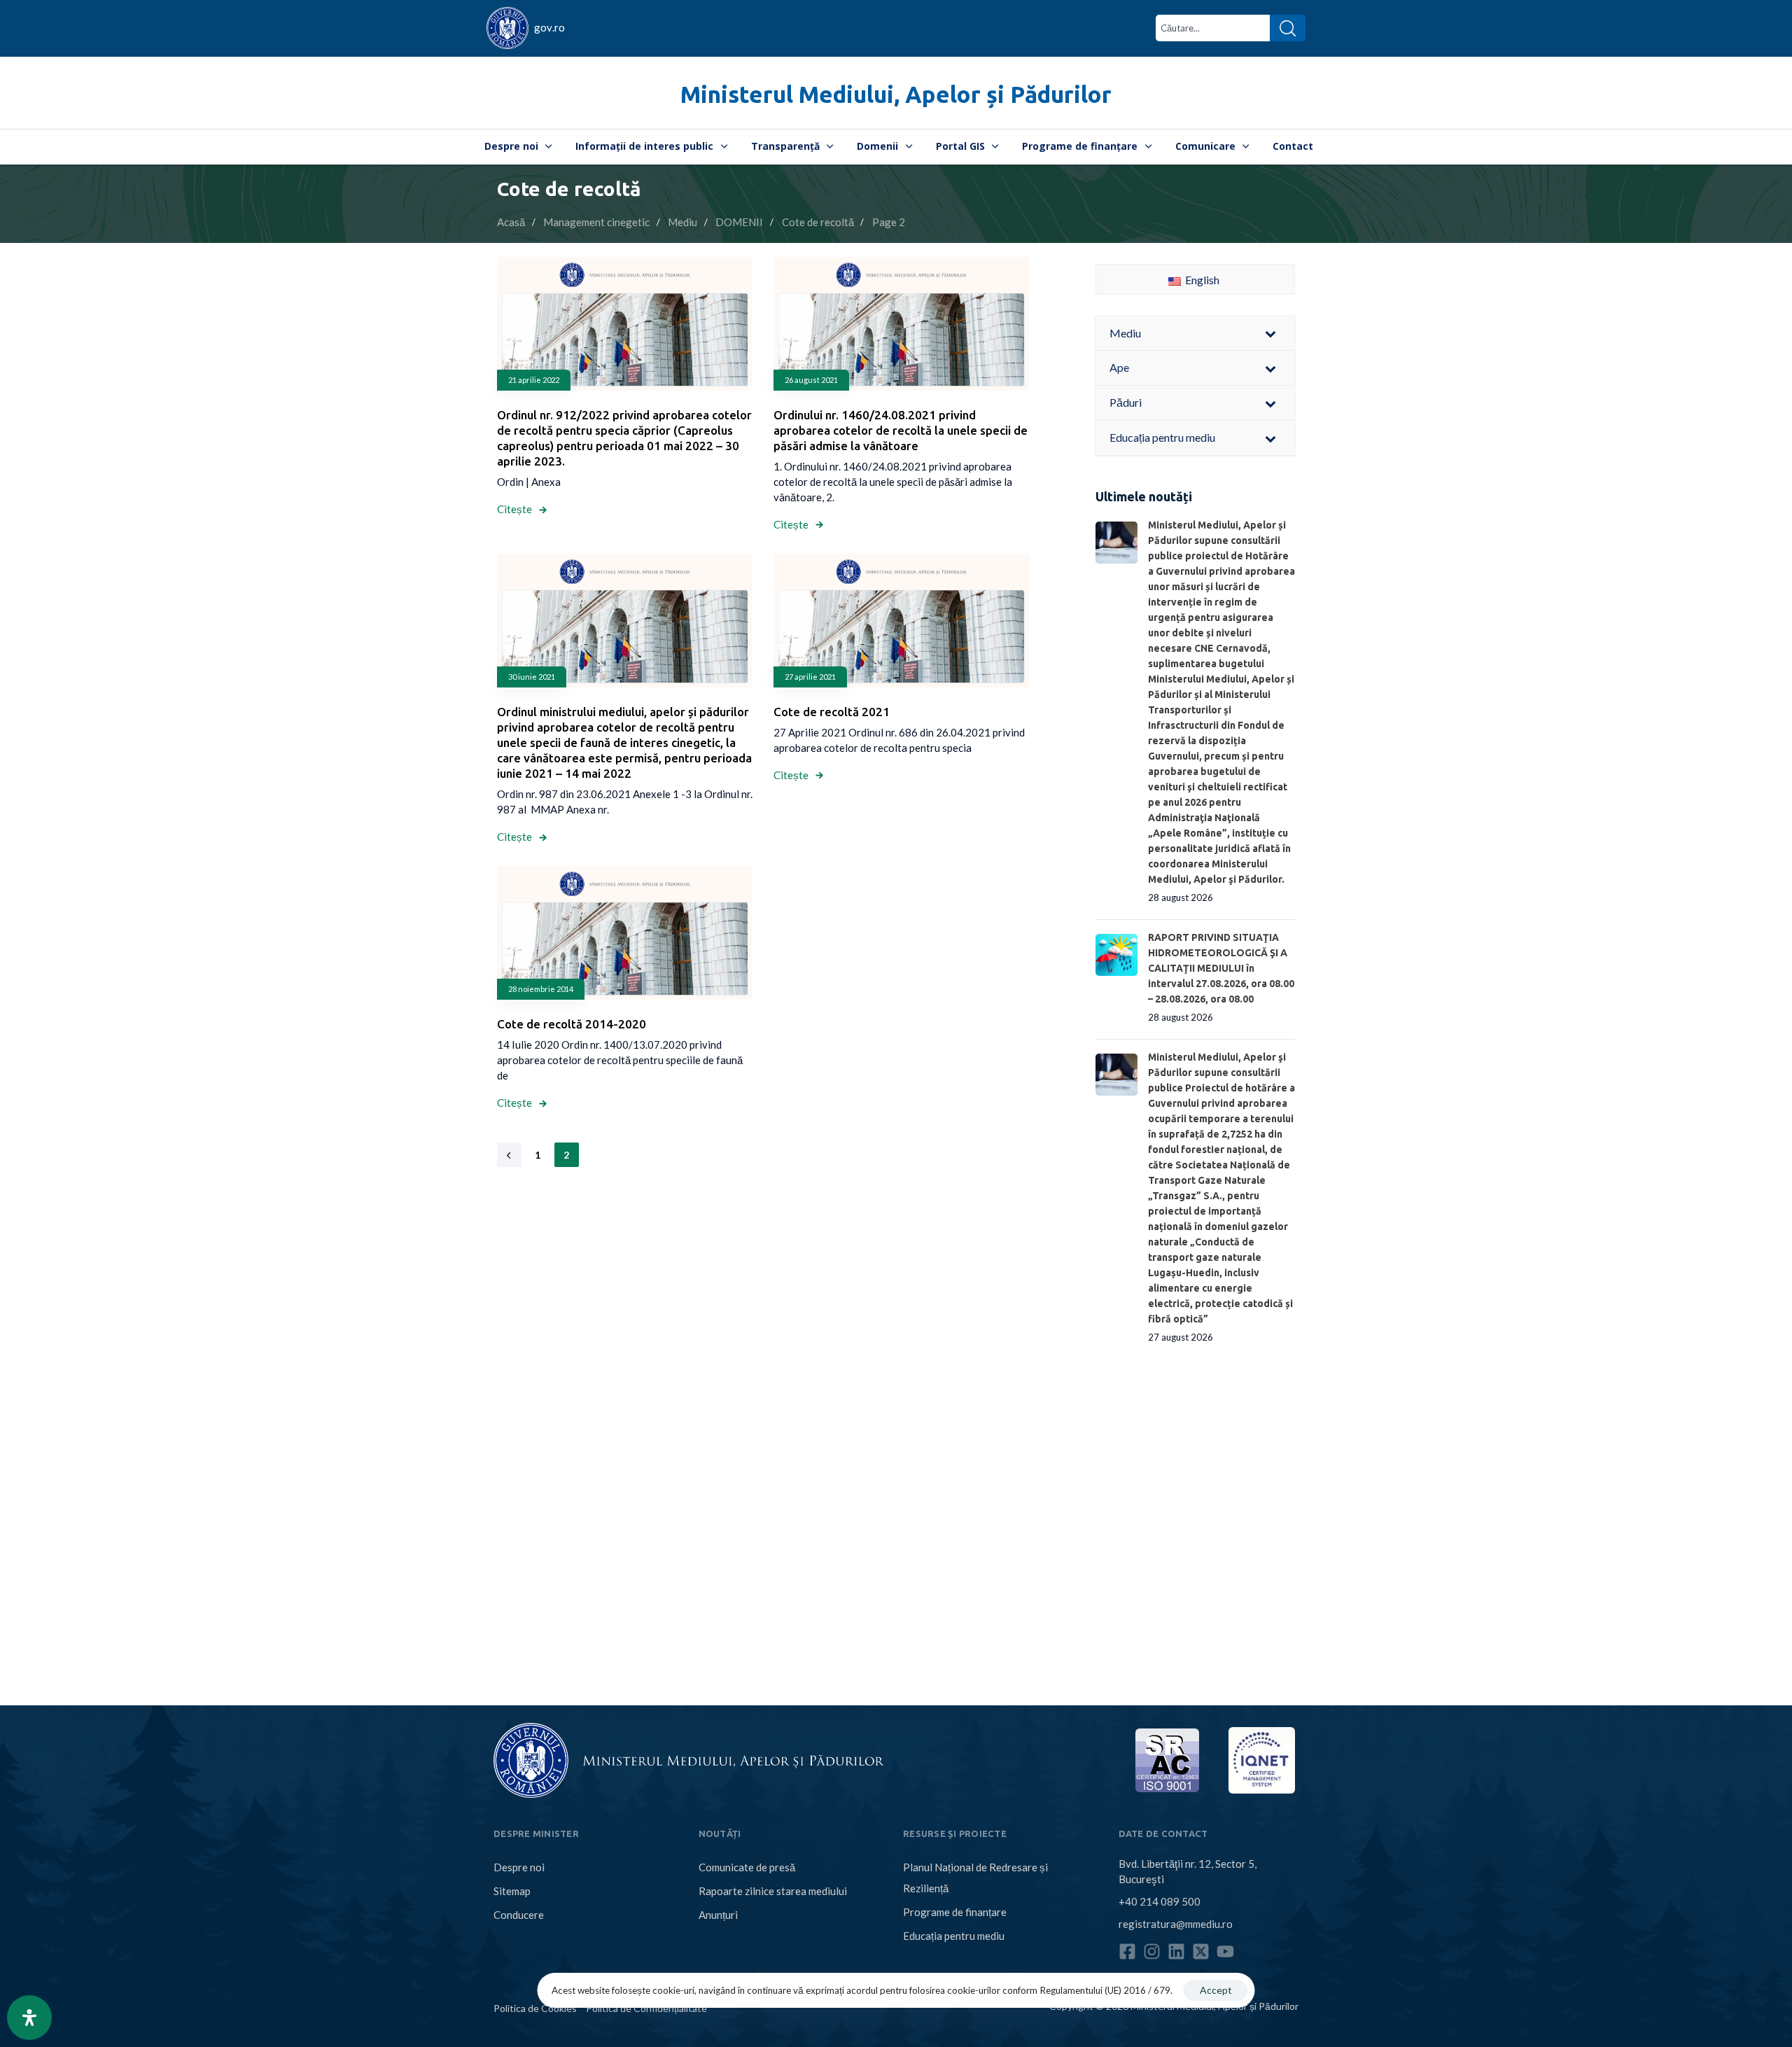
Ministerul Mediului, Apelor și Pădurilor (896, 94)
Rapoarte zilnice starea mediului (773, 1891)
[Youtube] (1225, 1951)
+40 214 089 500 (1160, 1901)
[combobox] (1213, 28)
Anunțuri (718, 1915)
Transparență (785, 146)
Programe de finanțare (1080, 146)
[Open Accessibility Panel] (29, 2018)
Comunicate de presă (747, 1867)
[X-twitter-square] (1201, 1951)
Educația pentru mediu (954, 1936)
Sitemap (512, 1891)
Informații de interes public (644, 146)
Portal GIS (960, 146)
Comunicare (1205, 146)
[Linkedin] (1176, 1951)
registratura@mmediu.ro (1176, 1924)
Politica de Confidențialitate (646, 2008)
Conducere (519, 1915)
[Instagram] (1152, 1951)
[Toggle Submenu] (1270, 334)
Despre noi (511, 146)
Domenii (877, 146)
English (1201, 280)
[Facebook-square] (1127, 1951)
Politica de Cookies (535, 2008)
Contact (1293, 146)
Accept (1216, 1990)
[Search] (1288, 28)
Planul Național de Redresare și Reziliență (975, 1878)
